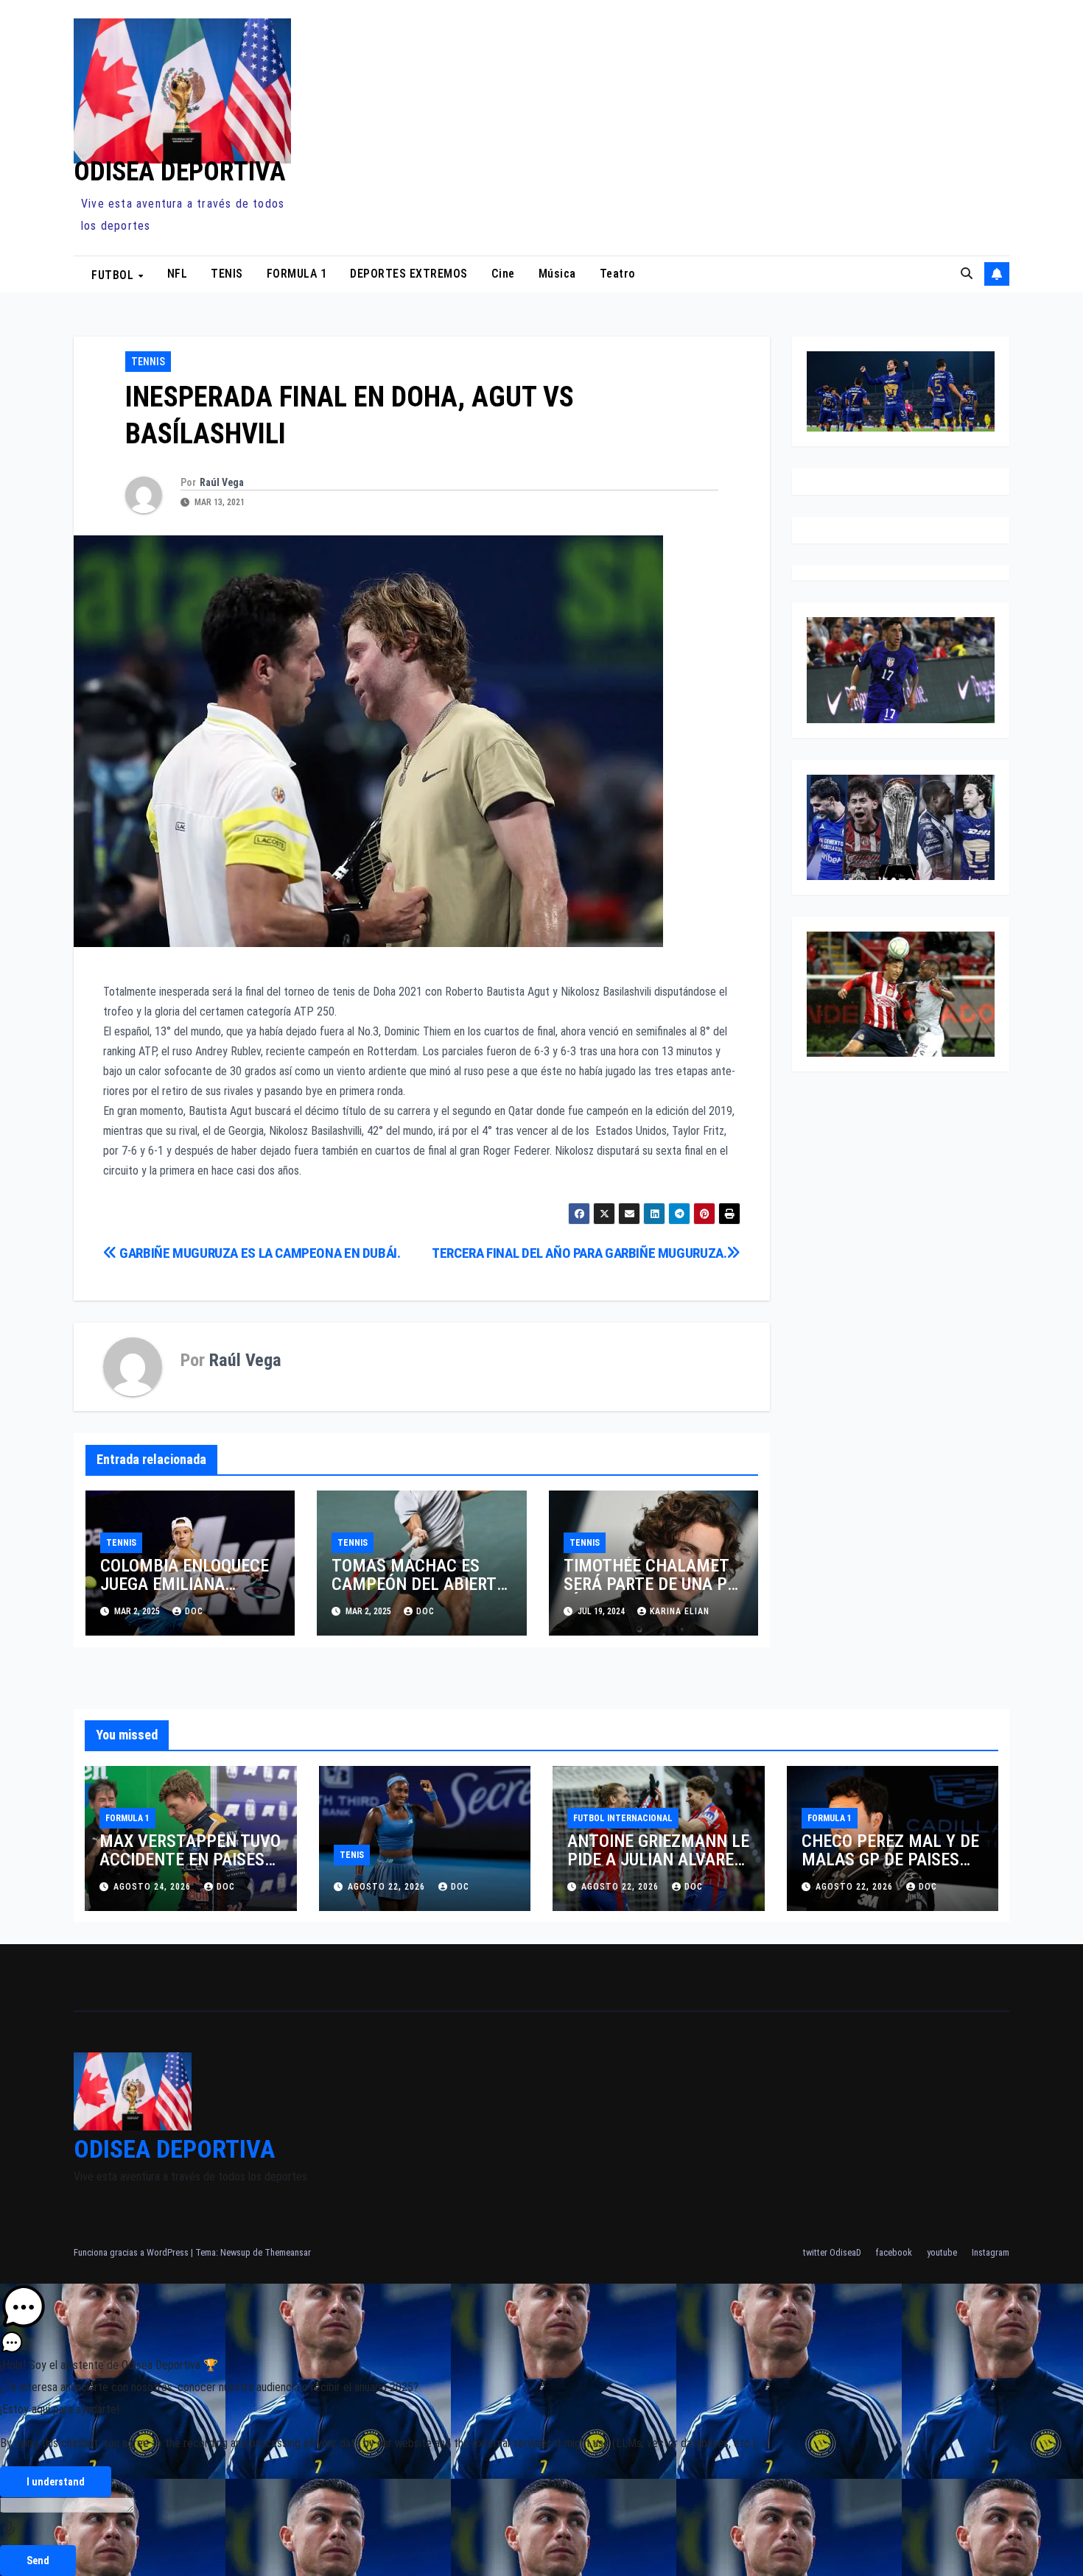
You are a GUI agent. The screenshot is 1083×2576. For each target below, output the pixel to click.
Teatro (618, 274)
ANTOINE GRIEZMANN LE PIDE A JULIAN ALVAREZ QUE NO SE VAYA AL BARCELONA (658, 1869)
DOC (194, 1611)
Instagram (991, 2252)
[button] (967, 274)
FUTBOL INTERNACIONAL (623, 1818)
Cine (503, 274)
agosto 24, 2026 (154, 1887)
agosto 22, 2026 (388, 1887)
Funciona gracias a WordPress (132, 2252)
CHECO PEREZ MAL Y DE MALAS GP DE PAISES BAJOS (890, 1859)
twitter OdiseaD (832, 2252)
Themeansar (288, 2252)
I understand (56, 2482)
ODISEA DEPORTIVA (180, 172)
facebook (894, 2252)
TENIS (227, 274)
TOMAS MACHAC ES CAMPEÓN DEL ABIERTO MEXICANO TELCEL (419, 1584)
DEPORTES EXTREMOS (409, 274)
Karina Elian (680, 1611)
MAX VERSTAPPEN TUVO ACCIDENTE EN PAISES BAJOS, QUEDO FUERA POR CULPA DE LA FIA (190, 1869)
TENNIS (148, 362)
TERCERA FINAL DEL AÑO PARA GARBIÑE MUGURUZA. (579, 1253)
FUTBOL (114, 274)
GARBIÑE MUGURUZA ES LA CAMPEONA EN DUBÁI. (259, 1253)
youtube (942, 2252)
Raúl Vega (222, 482)
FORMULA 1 (297, 274)
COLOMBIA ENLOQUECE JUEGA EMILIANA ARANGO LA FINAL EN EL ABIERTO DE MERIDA (190, 1593)
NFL (178, 274)
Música (557, 274)
